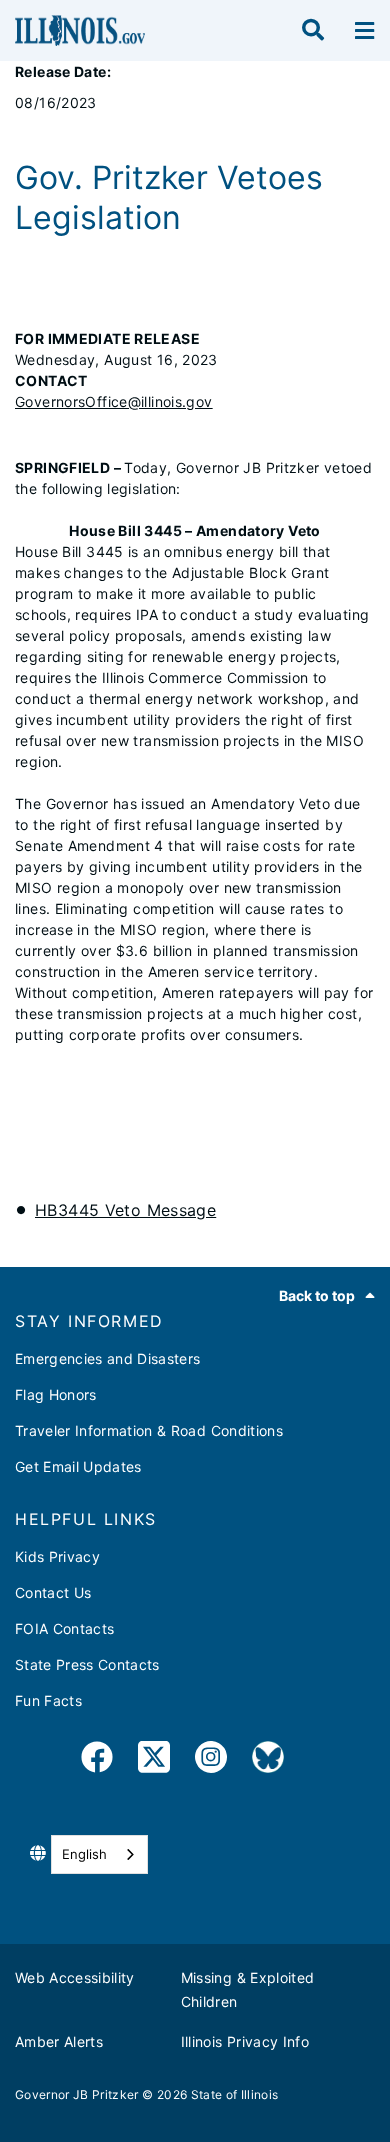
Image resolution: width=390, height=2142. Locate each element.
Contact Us (53, 1592)
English (84, 1854)
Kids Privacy (57, 1556)
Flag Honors (56, 1394)
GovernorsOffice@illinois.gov (114, 401)
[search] (313, 31)
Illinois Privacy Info (245, 2041)
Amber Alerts (59, 2041)
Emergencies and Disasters (108, 1358)
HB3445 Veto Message (125, 1210)
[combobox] (99, 1854)
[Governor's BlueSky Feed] (268, 1760)
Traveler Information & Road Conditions (149, 1430)
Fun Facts (48, 1700)
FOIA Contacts (64, 1628)
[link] (97, 1760)
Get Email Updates (78, 1466)
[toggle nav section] (364, 31)
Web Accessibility (75, 1977)
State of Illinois (235, 2094)
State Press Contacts (87, 1664)
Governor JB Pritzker (77, 2094)
